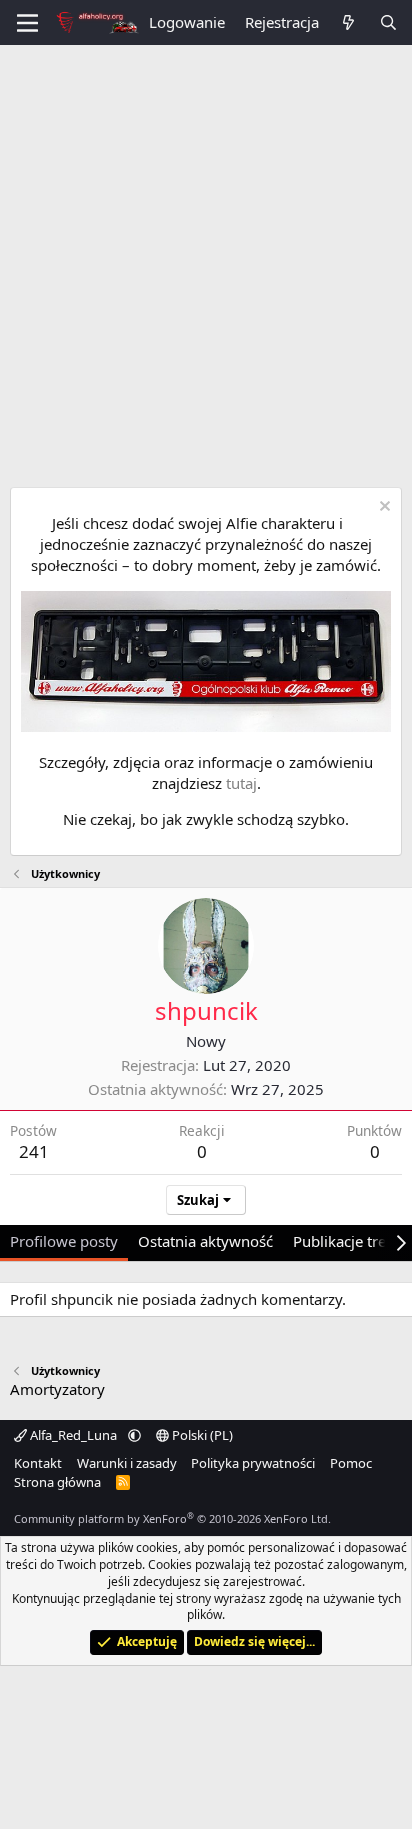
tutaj (241, 783)
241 (34, 1151)
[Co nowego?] (348, 22)
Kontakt (38, 1463)
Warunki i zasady (127, 1463)
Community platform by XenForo (172, 1518)
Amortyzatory (57, 1389)
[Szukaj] (388, 22)
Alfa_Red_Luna (73, 1435)
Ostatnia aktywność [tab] (205, 1241)
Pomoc (351, 1463)
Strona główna (57, 1482)
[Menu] (27, 23)
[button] (134, 1435)
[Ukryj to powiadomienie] (382, 508)
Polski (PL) (201, 1435)
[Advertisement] (206, 261)
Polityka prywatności (253, 1463)
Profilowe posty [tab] (64, 1241)
